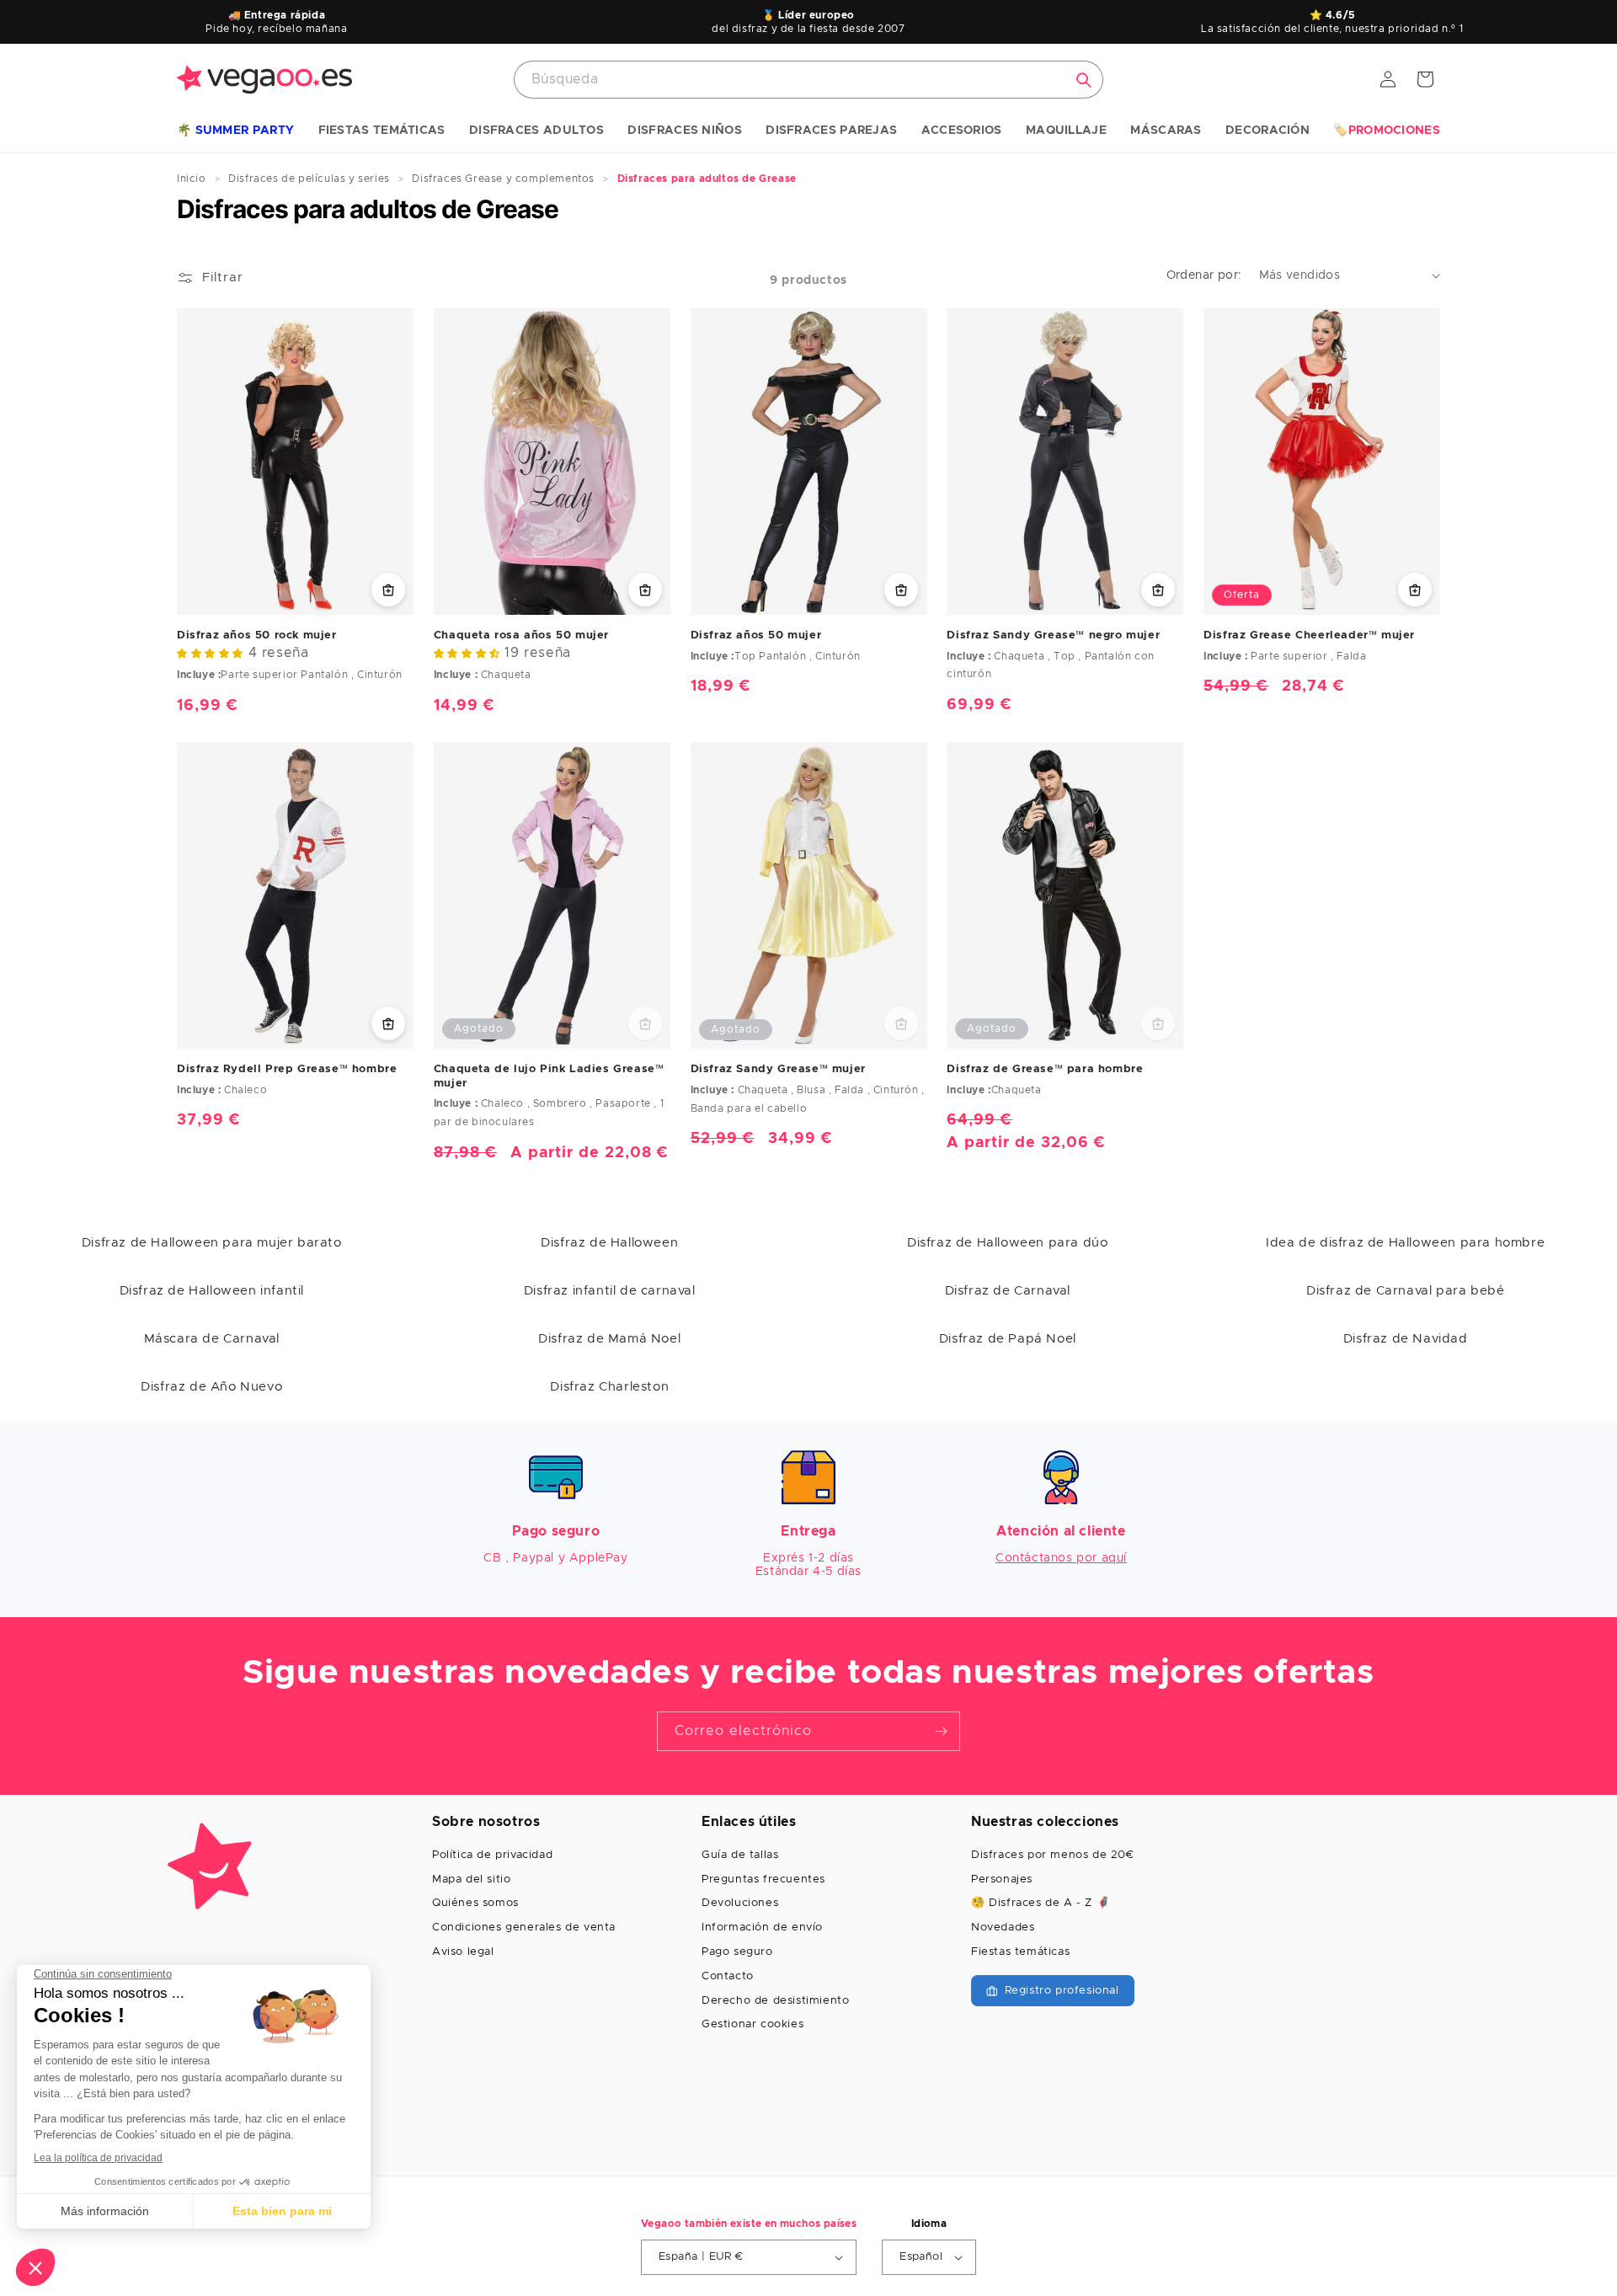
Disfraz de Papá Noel (1008, 1339)
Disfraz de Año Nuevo (211, 1387)
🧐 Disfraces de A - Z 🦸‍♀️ (1041, 1903)
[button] (235, 131)
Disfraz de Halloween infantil (212, 1291)
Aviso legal (463, 1952)
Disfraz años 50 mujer (756, 635)
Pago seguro (737, 1952)
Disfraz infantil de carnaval (610, 1291)
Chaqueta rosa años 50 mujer (521, 635)
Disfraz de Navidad (1406, 1339)
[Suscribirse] (941, 1731)
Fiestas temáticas (1020, 1952)
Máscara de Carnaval (212, 1339)
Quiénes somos (475, 1903)
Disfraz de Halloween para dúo (1007, 1243)
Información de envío (762, 1928)
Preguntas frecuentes (763, 1880)
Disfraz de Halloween (609, 1243)
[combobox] (808, 80)
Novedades (1003, 1928)
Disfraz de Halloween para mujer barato (212, 1243)
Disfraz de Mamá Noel (609, 1339)
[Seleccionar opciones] (388, 590)
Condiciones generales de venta (524, 1928)
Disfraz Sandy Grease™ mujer (778, 1069)
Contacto (728, 1976)
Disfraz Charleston (609, 1387)
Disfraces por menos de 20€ (1053, 1855)
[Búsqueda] (1084, 80)
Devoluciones (740, 1903)
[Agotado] (645, 1023)
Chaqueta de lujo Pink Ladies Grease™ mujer (549, 1076)
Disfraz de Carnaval (1008, 1291)
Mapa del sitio (471, 1880)
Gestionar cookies (752, 2024)
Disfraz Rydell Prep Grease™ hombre (287, 1069)
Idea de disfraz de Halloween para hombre (1405, 1243)
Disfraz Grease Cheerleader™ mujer (1309, 635)
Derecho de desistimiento (775, 2001)
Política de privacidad (492, 1855)
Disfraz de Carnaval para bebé (1405, 1291)
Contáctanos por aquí (1061, 1558)
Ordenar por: (1204, 275)
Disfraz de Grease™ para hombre (1045, 1069)
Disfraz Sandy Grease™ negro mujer (1053, 635)
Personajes (1002, 1880)
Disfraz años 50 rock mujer (257, 635)
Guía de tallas (740, 1855)
